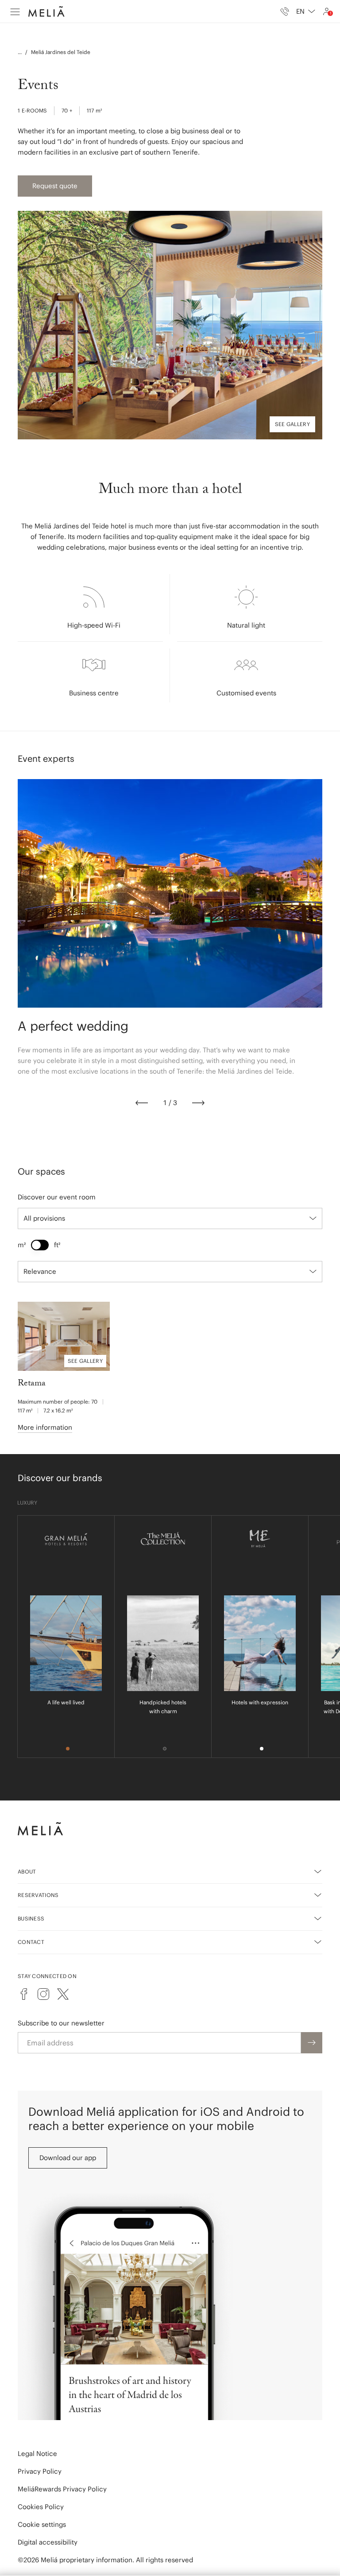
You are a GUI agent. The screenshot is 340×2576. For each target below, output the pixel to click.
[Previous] (142, 1103)
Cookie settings (42, 2524)
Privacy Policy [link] (40, 2471)
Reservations (38, 1895)
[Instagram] (43, 1994)
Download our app (68, 2158)
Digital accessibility (48, 2542)
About (27, 1872)
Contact (31, 1942)
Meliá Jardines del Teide (61, 52)
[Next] (198, 1103)
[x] (63, 1994)
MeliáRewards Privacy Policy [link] (62, 2489)
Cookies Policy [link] (41, 2507)
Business (31, 1918)
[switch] (40, 1245)
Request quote (55, 186)
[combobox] (306, 12)
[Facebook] (24, 1994)
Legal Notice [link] (37, 2454)
